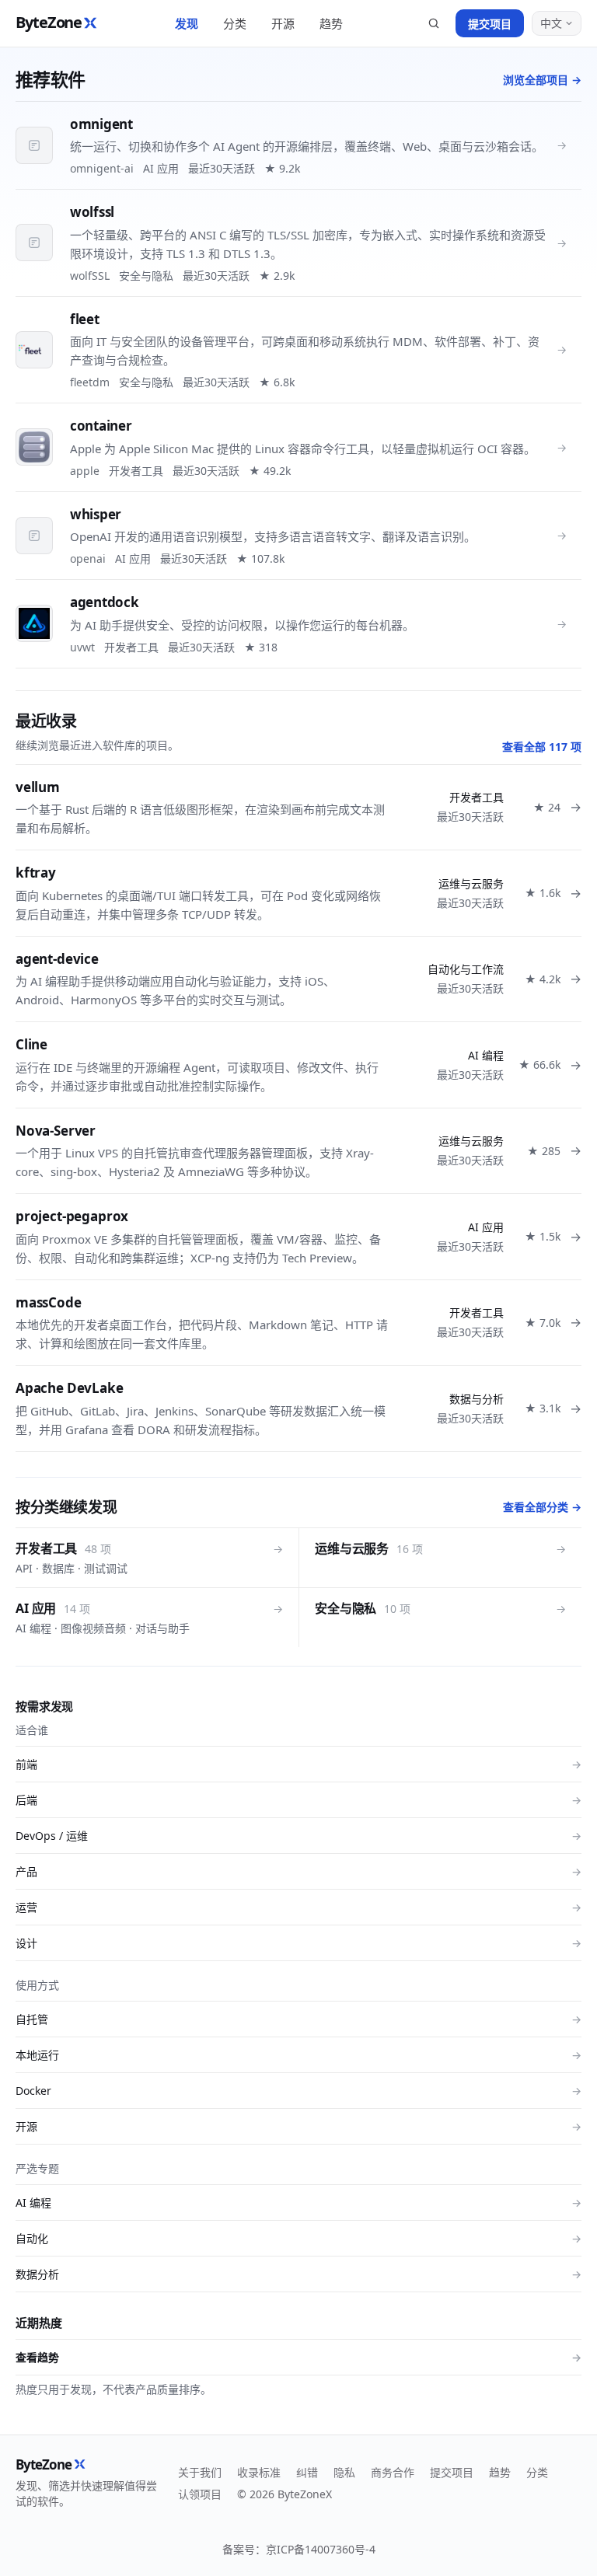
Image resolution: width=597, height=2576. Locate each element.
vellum (38, 787)
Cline (31, 1044)
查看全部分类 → (542, 1507)
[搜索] (434, 23)
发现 (187, 23)
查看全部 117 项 (542, 747)
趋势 (331, 23)
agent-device (57, 959)
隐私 (344, 2472)
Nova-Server (56, 1131)
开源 (283, 23)
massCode (49, 1302)
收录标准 (259, 2472)
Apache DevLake (70, 1388)
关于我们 (200, 2472)
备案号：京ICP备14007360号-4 (299, 2549)
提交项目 (490, 24)
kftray (36, 873)
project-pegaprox (72, 1216)
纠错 (307, 2472)
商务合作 (393, 2472)
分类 (235, 23)
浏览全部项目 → (542, 80)
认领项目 (200, 2494)
